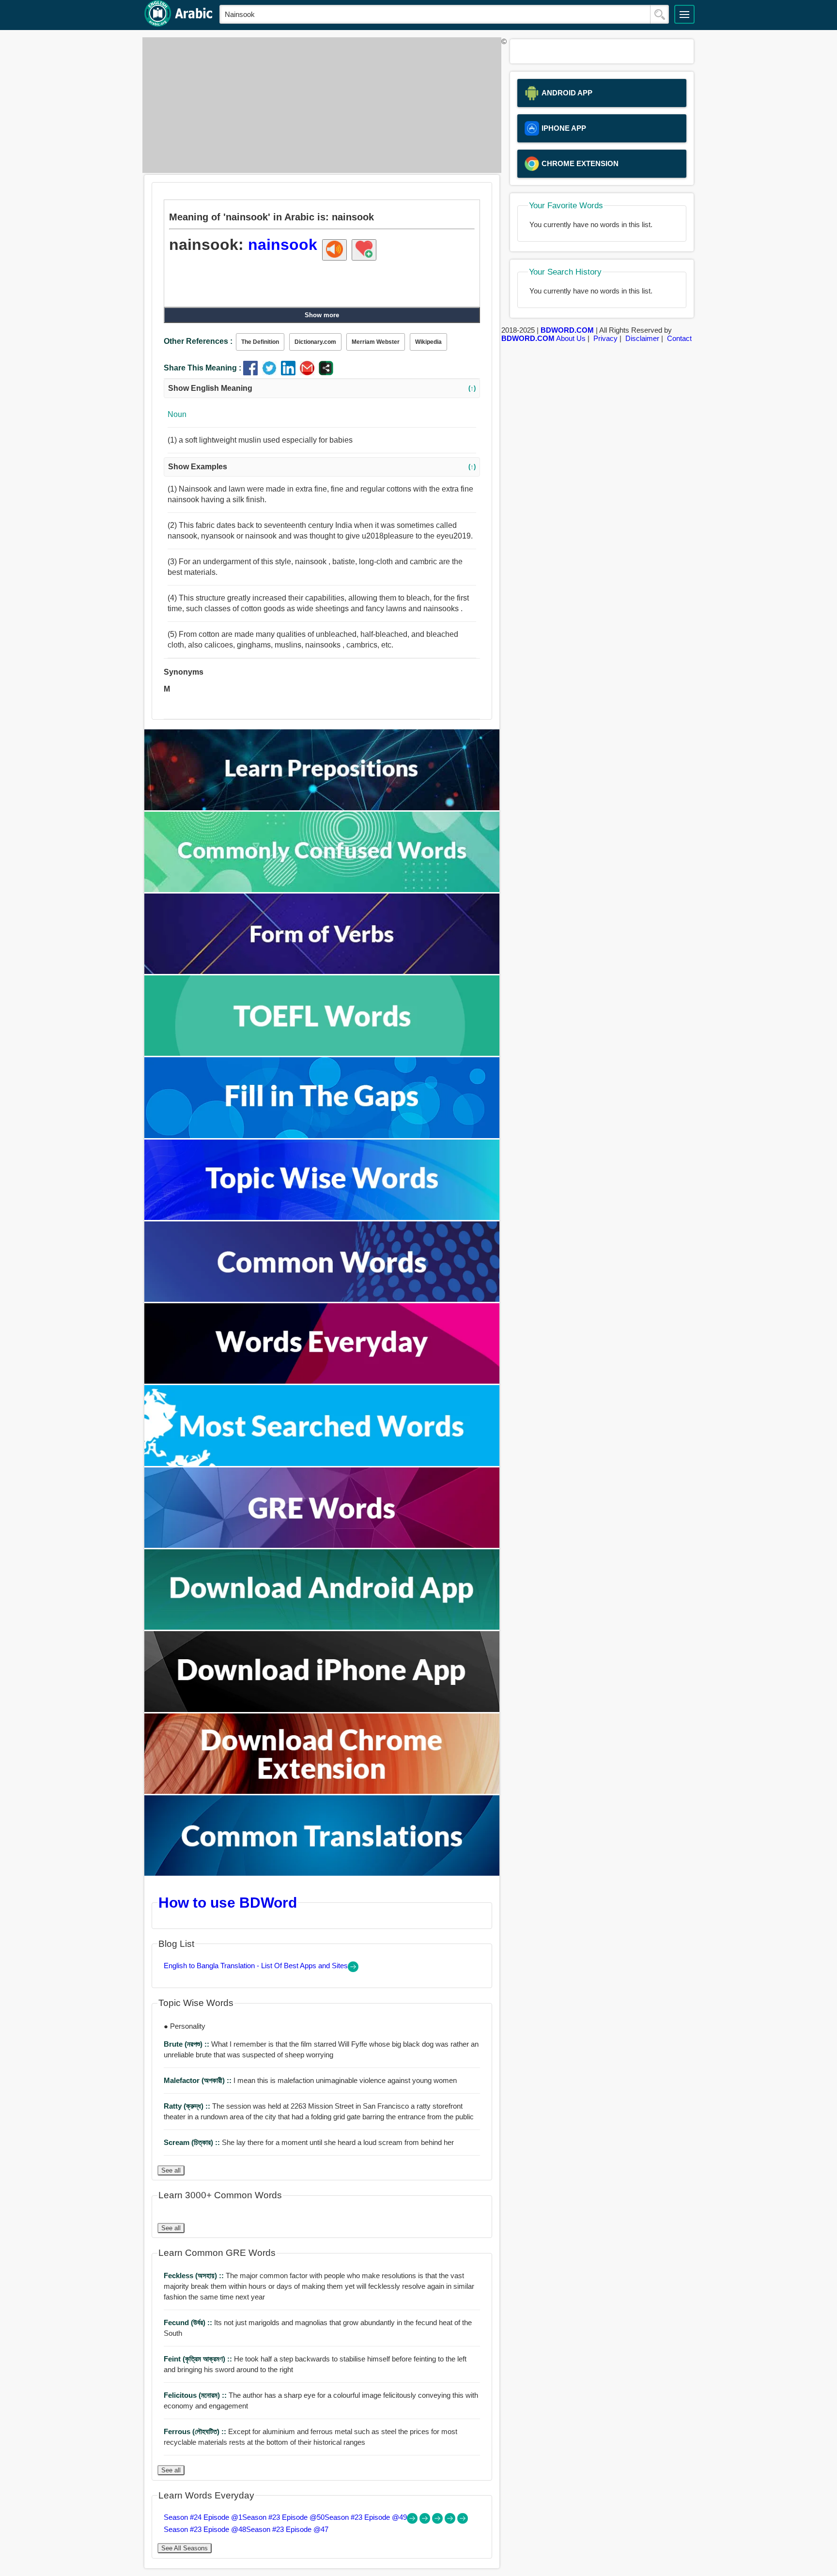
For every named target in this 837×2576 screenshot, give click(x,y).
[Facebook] (253, 373)
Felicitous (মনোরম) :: (196, 2395)
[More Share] (326, 373)
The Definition (260, 342)
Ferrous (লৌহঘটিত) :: (196, 2431)
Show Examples (322, 467)
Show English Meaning (322, 388)
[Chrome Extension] (322, 1791)
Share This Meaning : (202, 368)
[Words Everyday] (322, 1381)
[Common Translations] (322, 1873)
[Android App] (322, 1627)
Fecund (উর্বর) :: (189, 2322)
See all (171, 2170)
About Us (571, 338)
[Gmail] (309, 373)
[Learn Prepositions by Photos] (322, 808)
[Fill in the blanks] (322, 1135)
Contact (679, 338)
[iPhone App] (322, 1709)
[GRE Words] (322, 1545)
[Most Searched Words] (322, 1463)
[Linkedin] (290, 373)
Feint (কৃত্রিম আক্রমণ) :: (199, 2359)
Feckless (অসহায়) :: (195, 2275)
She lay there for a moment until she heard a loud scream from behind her (309, 2142)
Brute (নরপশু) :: (187, 2044)
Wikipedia (428, 342)
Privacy (605, 338)
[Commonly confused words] (322, 889)
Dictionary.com (315, 342)
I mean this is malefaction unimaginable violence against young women (310, 2080)
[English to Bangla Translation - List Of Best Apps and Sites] (353, 1969)
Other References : (198, 341)
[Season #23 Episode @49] (438, 2521)
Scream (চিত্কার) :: (193, 2142)
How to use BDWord (228, 1902)
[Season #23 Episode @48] (451, 2521)
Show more (322, 315)
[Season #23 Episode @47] (463, 2521)
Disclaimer (642, 338)
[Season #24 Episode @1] (413, 2521)
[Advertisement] (319, 105)
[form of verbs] (322, 971)
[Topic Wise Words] (322, 1217)
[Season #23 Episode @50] (426, 2521)
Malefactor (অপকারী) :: (199, 2080)
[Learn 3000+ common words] (322, 1299)
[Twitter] (271, 373)
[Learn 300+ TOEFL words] (322, 1053)
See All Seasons (185, 2548)
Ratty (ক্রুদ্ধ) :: (188, 2106)
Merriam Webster (376, 342)
